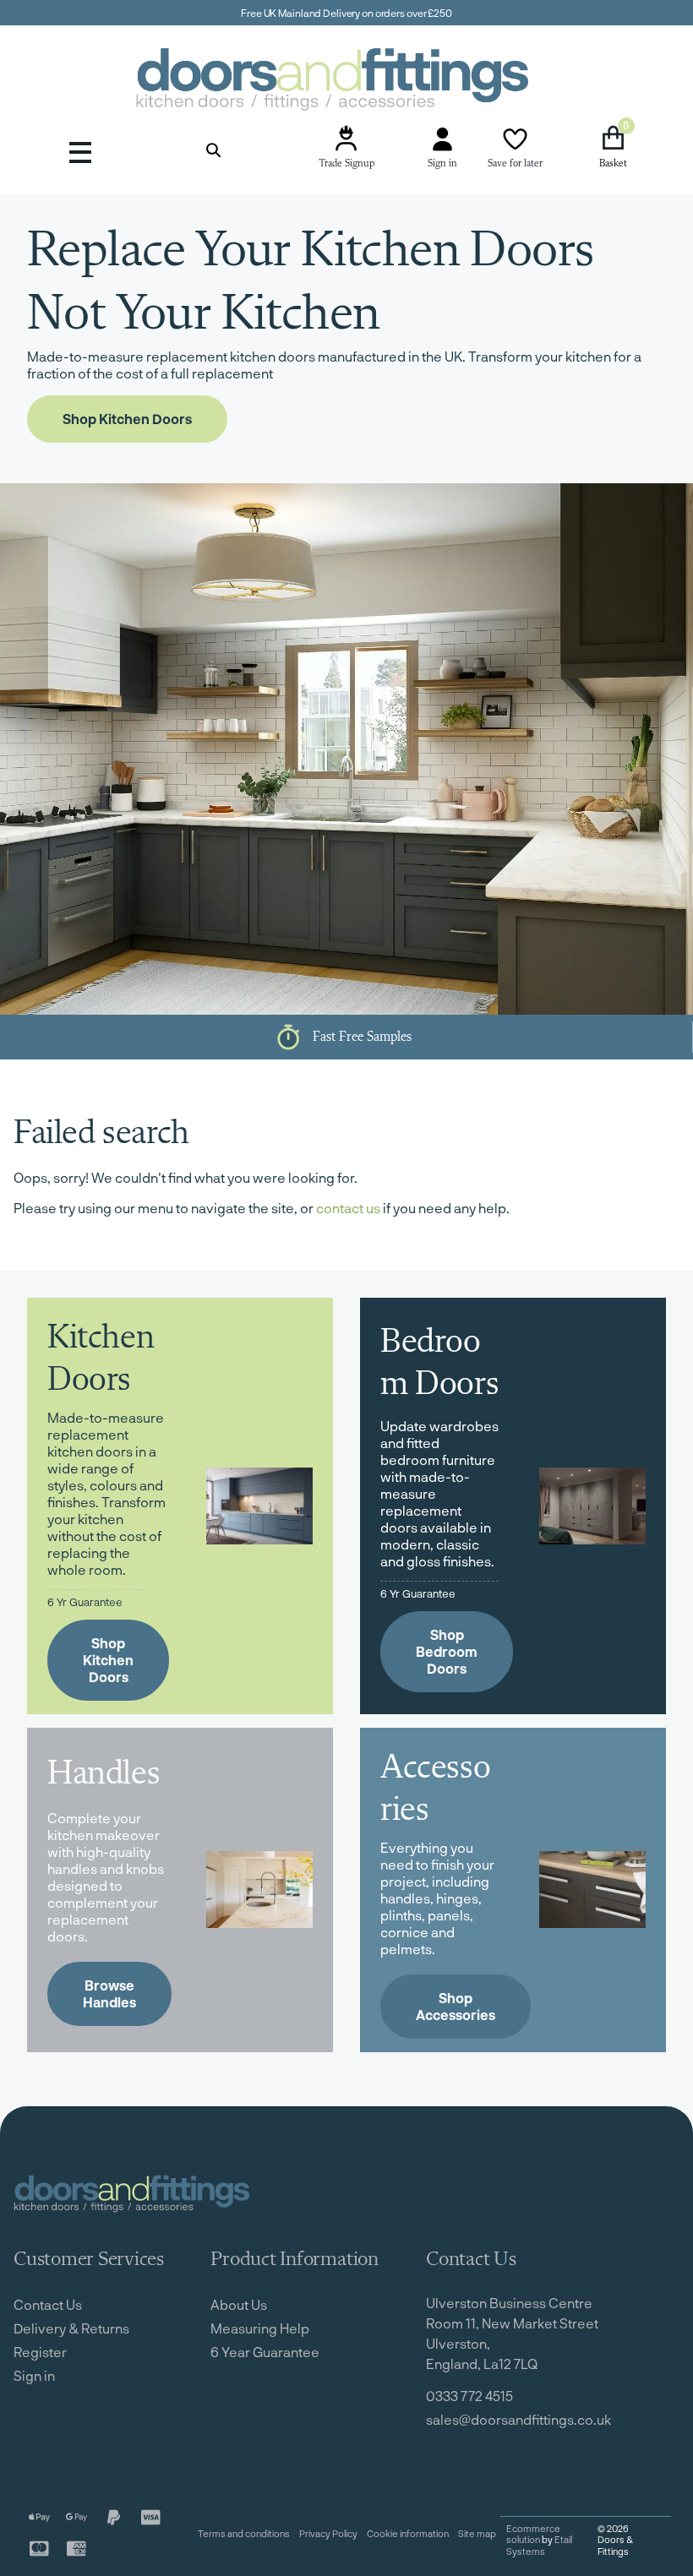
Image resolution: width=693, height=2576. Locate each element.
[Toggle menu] (80, 150)
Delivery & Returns (71, 2328)
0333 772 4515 (469, 2396)
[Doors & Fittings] (346, 82)
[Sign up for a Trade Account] (346, 139)
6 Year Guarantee (265, 2352)
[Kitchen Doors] (259, 1506)
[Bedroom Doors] (592, 1506)
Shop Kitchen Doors (127, 419)
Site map (477, 2533)
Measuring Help (260, 2328)
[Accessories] (592, 1890)
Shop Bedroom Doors (447, 1651)
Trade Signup (346, 164)
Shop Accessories (456, 2006)
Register (40, 2352)
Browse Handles (109, 1993)
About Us (239, 2304)
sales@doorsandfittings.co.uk (518, 2419)
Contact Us (48, 2304)
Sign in (442, 164)
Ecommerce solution (533, 2534)
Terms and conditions (244, 2533)
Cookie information (408, 2533)
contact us (348, 1208)
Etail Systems (539, 2545)
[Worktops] (259, 1890)
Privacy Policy (328, 2533)
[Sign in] (442, 139)
